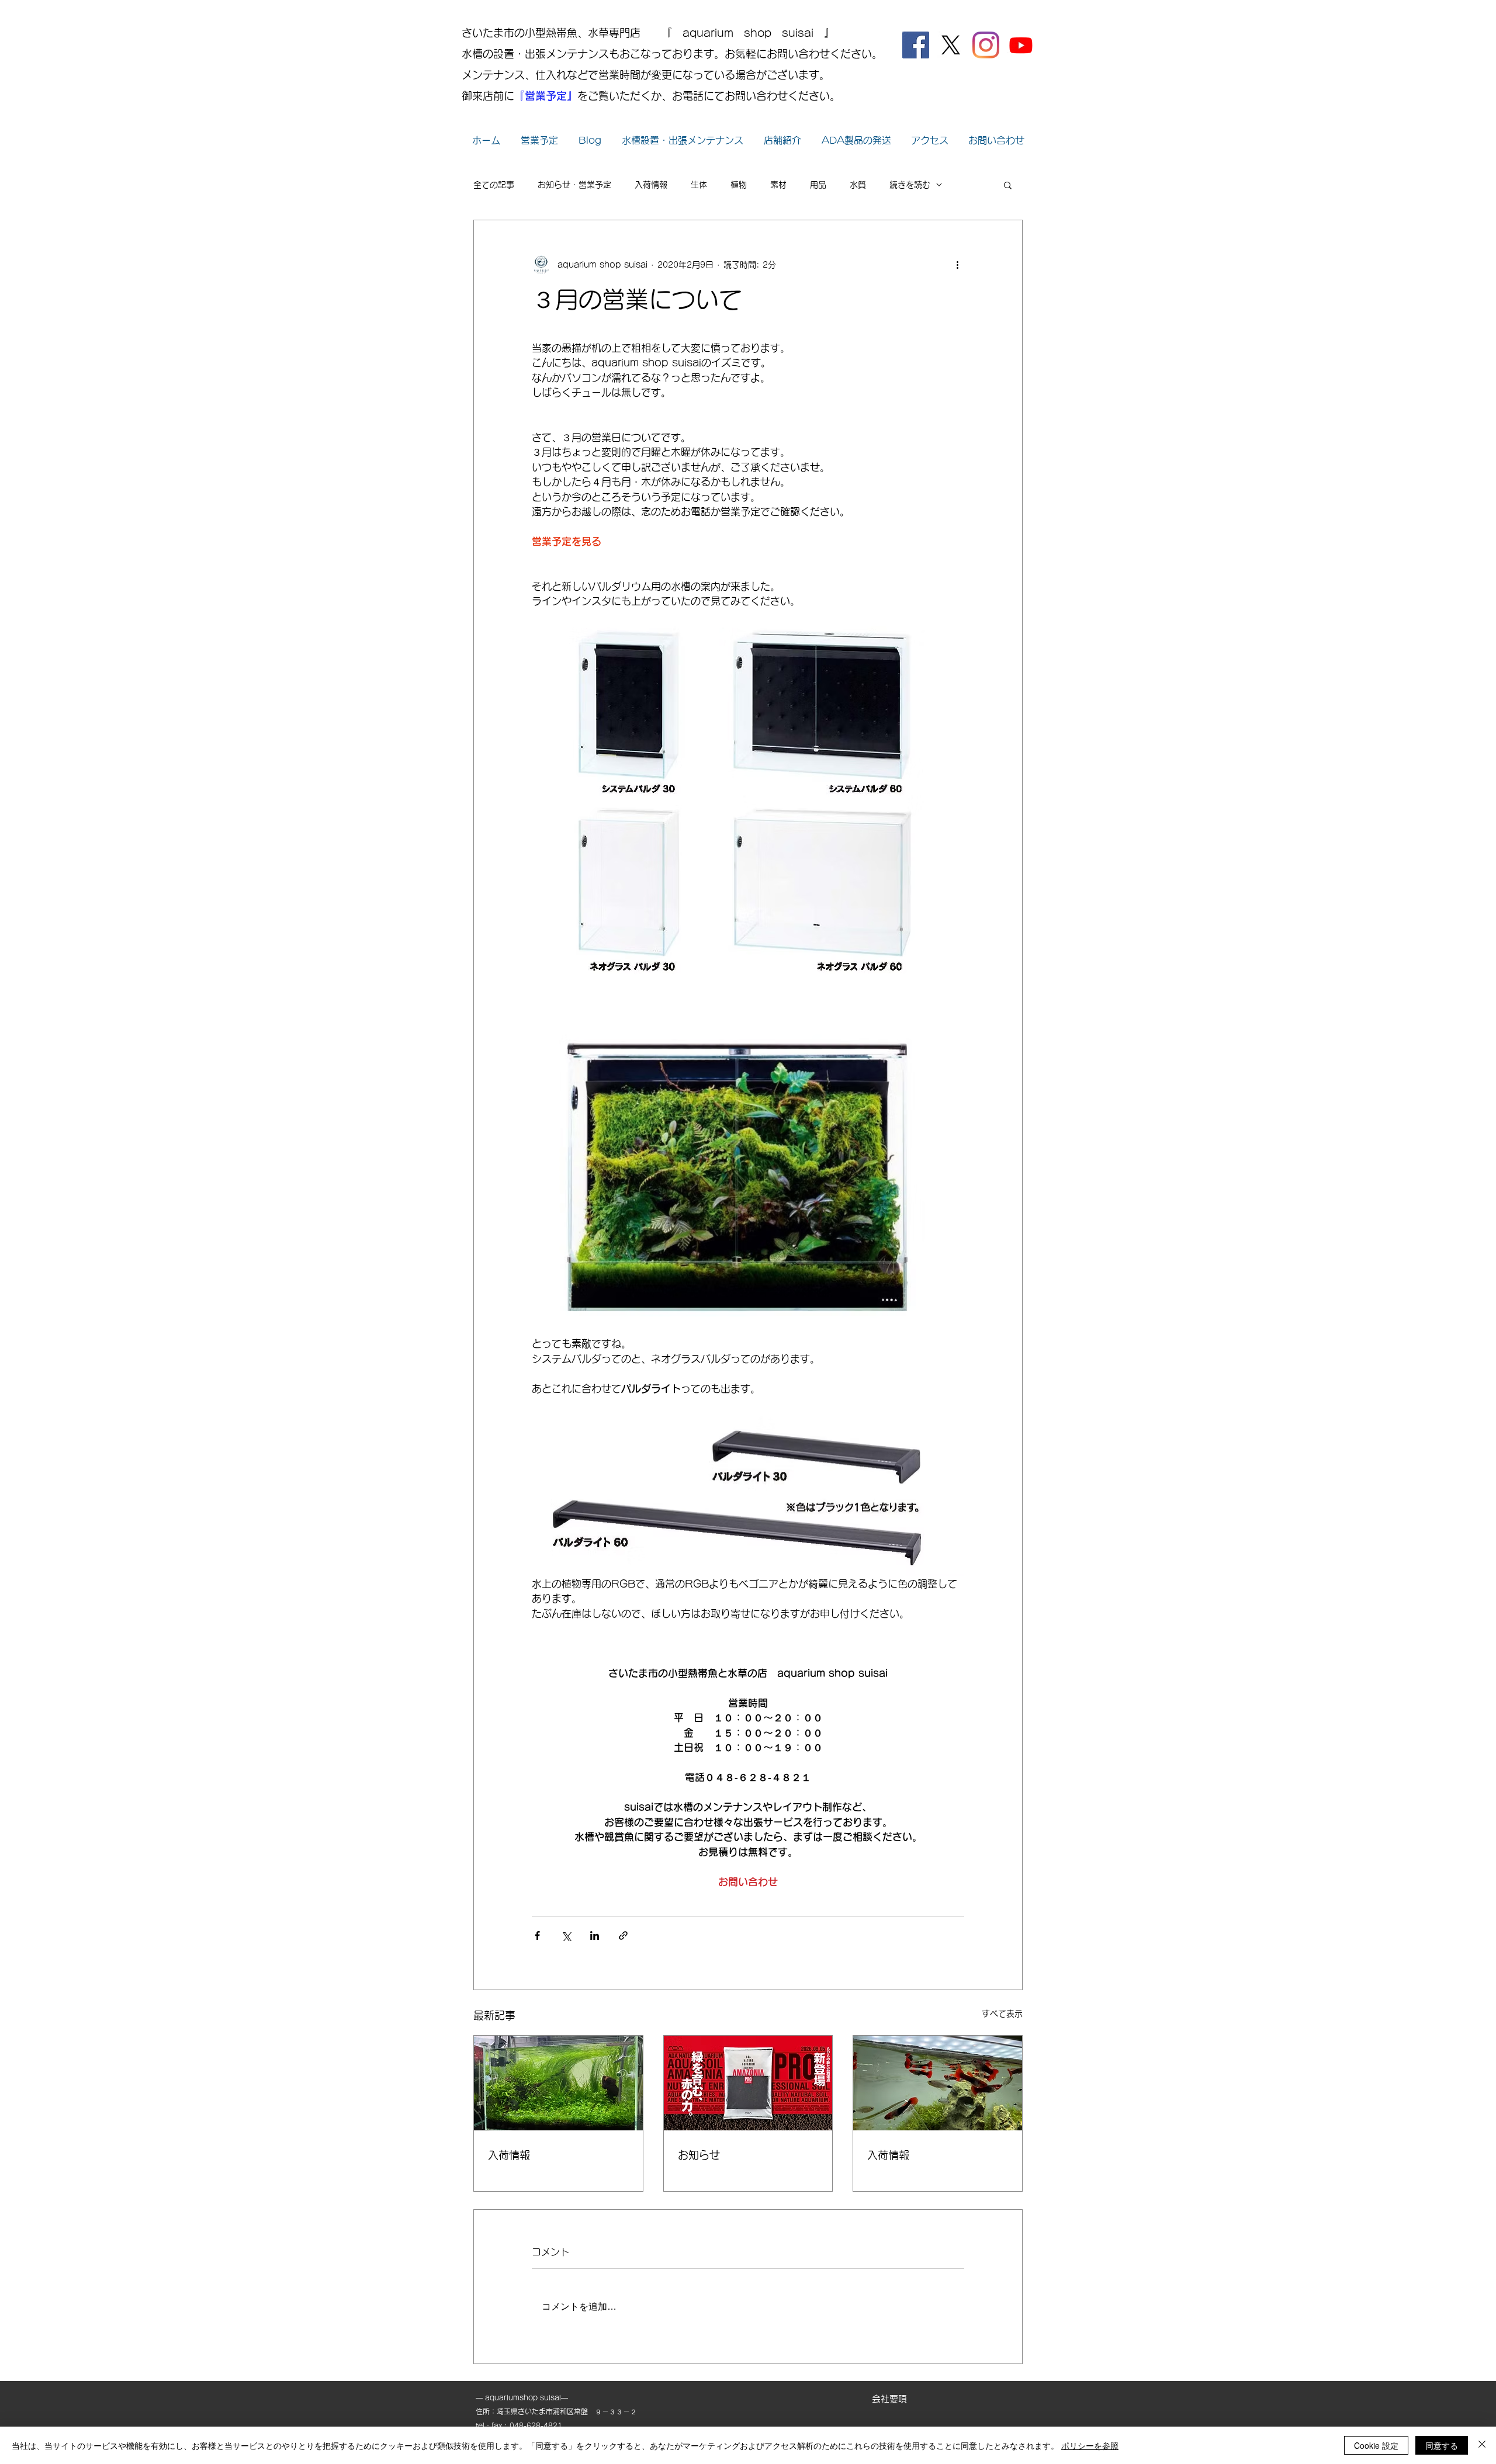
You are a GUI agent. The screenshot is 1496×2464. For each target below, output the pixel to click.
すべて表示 (1002, 2014)
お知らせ (699, 2155)
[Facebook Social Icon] (916, 45)
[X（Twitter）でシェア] (566, 1935)
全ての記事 (494, 185)
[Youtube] (1021, 45)
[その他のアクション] (957, 265)
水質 (858, 185)
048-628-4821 (536, 2425)
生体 (699, 185)
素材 (778, 185)
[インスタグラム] (986, 45)
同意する (1442, 2445)
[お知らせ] (748, 2083)
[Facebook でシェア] (537, 1935)
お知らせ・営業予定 (574, 185)
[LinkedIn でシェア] (595, 1935)
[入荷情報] (558, 2083)
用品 (818, 185)
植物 (739, 185)
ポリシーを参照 (1090, 2445)
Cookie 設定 (1376, 2445)
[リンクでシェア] (623, 1935)
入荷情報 (651, 185)
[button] (1008, 185)
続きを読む (910, 185)
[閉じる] (1482, 2445)
